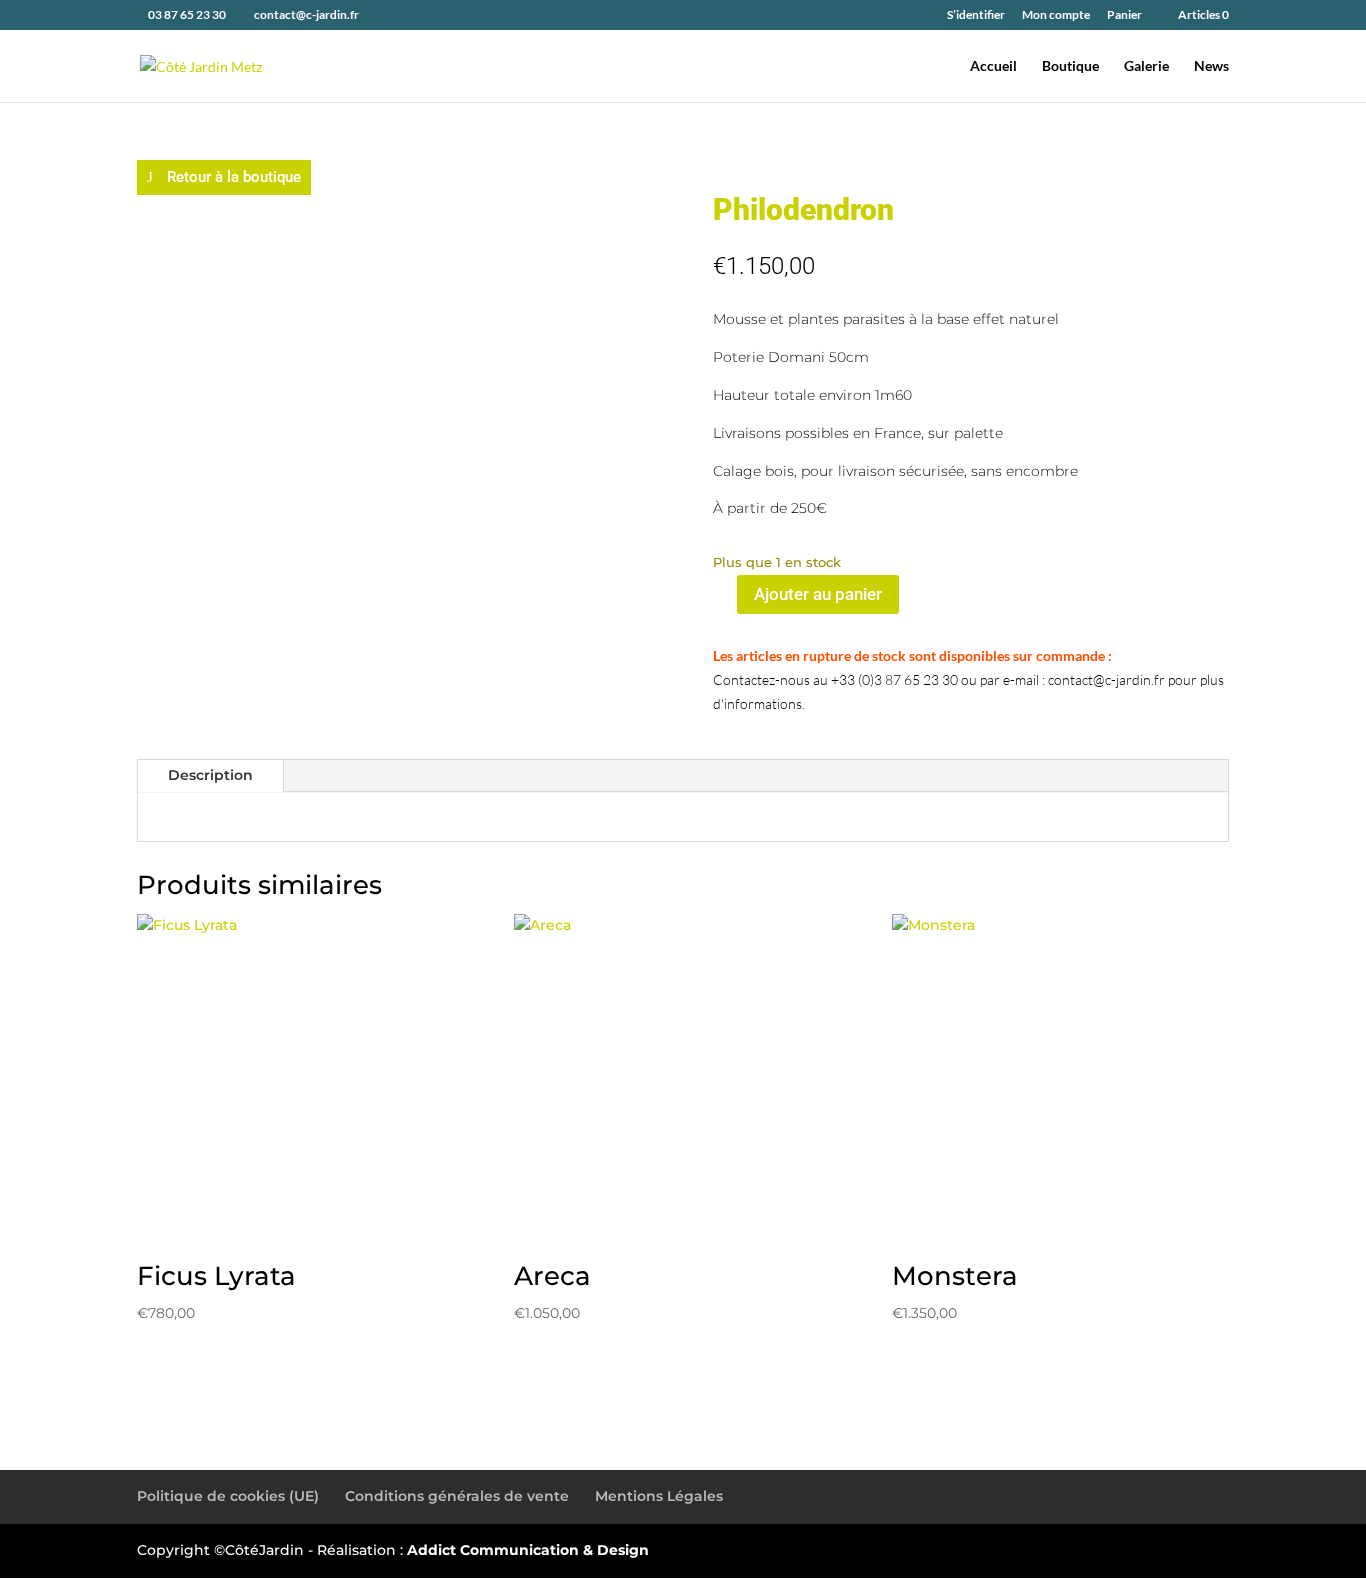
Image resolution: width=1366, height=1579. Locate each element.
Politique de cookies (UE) (228, 1496)
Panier (1124, 15)
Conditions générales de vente (457, 1496)
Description (210, 775)
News (1211, 66)
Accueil (993, 66)
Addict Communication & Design (528, 1550)
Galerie (1146, 66)
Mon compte (1056, 15)
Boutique (1070, 66)
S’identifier (976, 15)
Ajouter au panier (818, 594)
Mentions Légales (659, 1496)
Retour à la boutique (234, 177)
